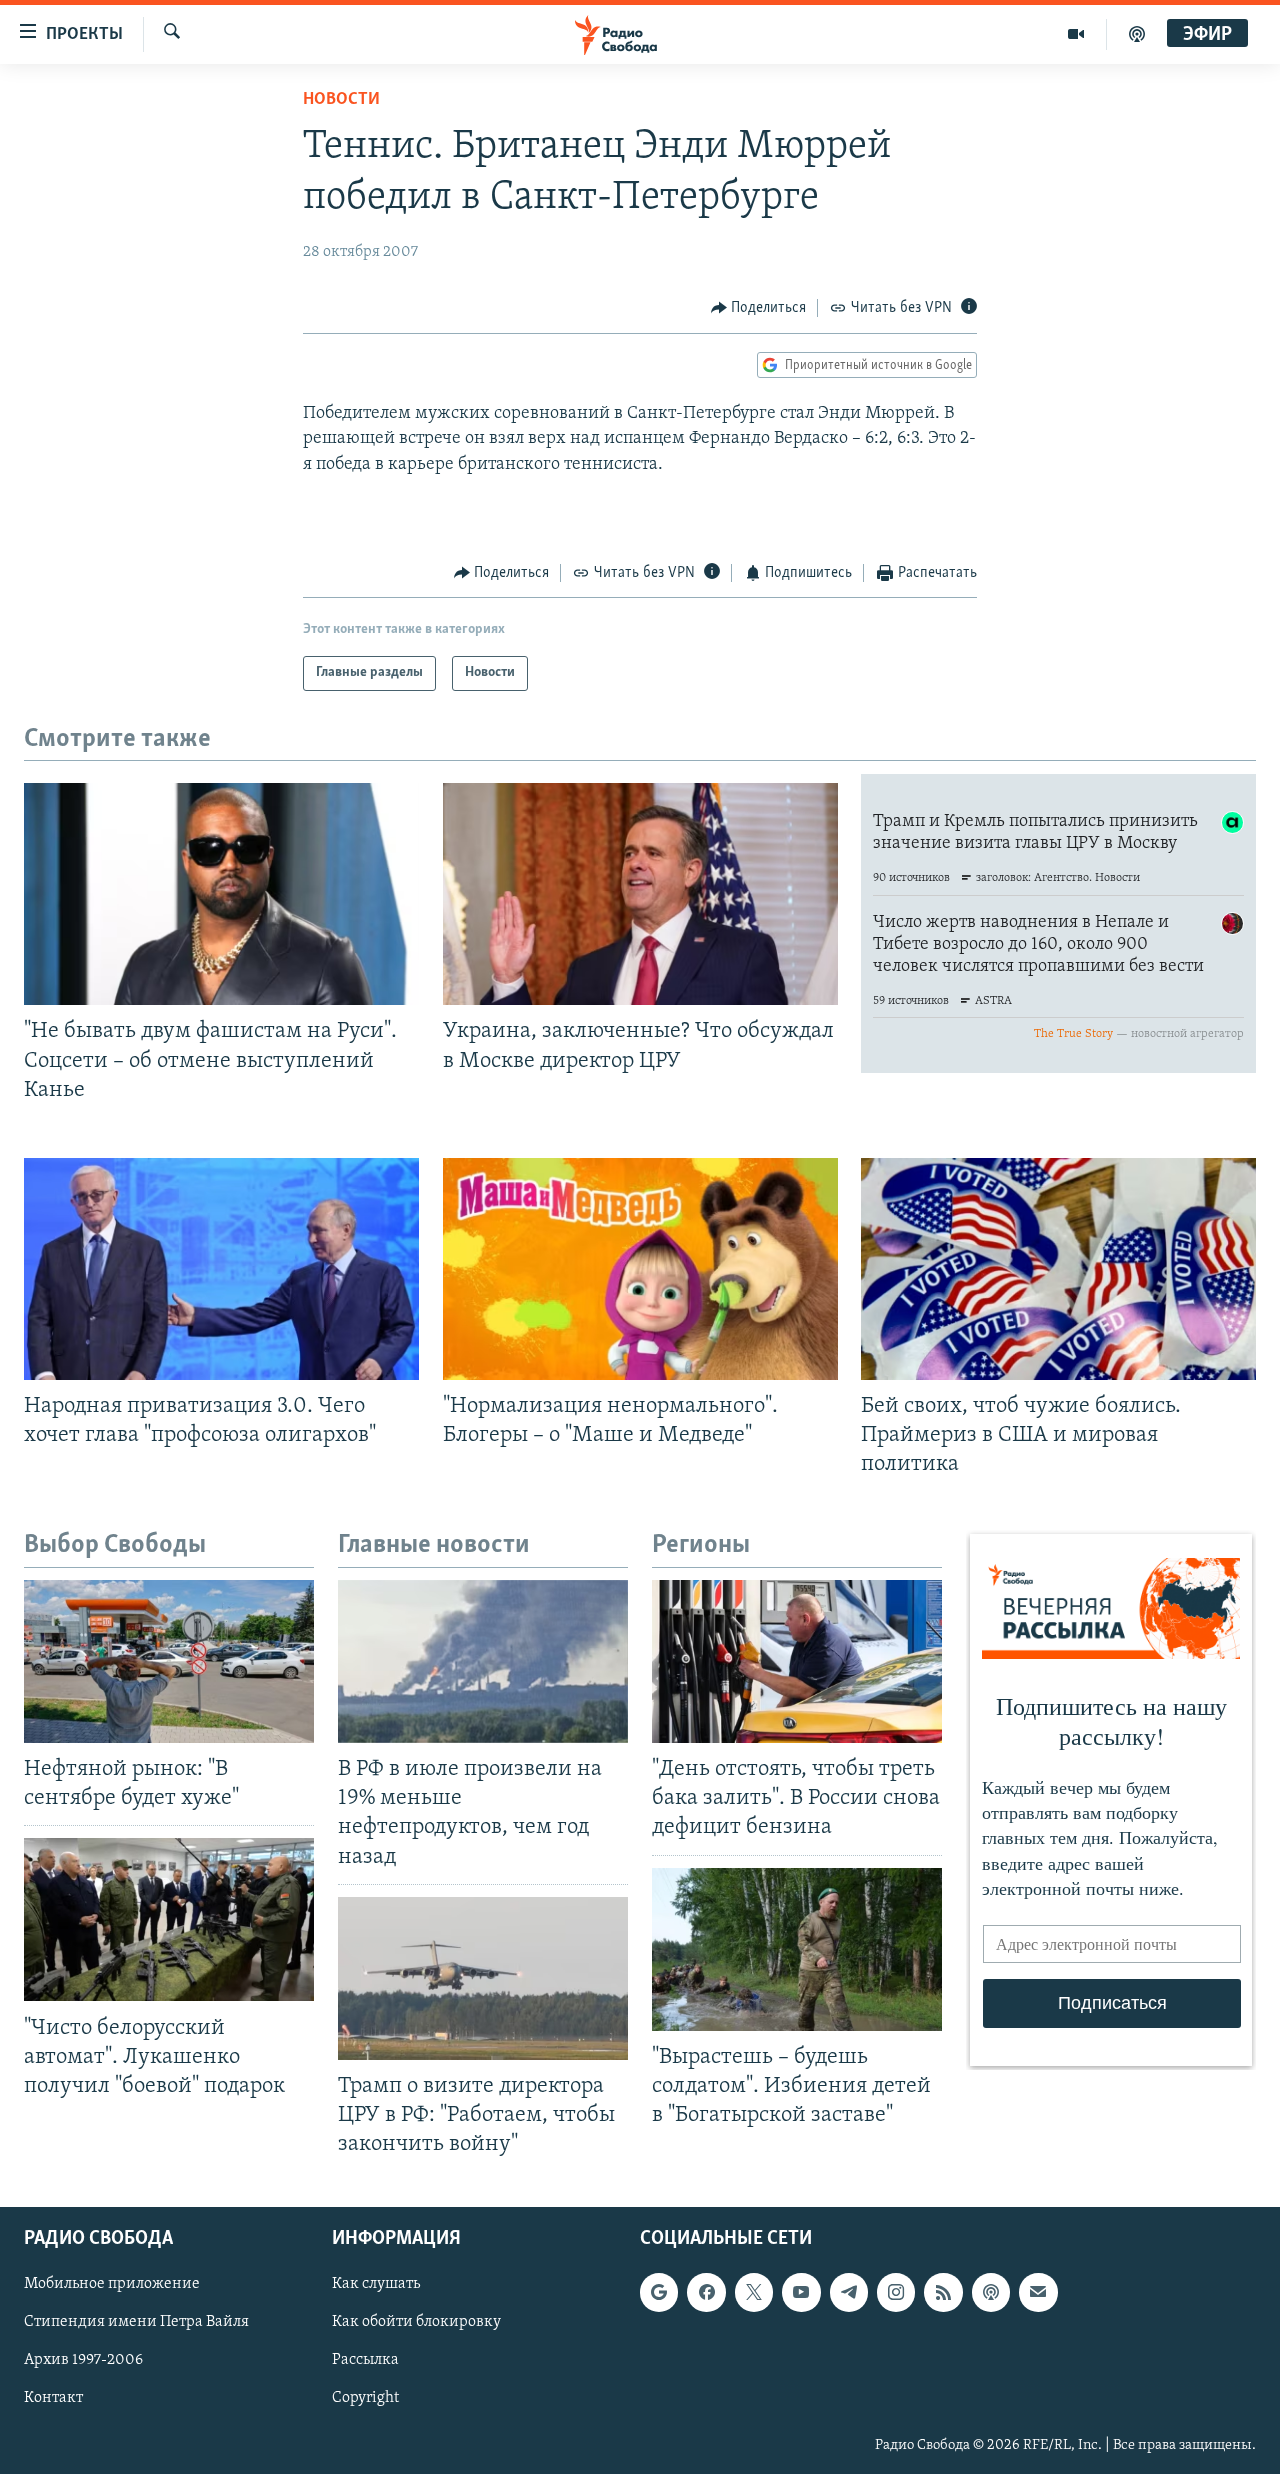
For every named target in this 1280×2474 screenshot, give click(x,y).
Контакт (53, 2399)
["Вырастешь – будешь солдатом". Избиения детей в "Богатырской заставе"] (797, 1949)
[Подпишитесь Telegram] (849, 2292)
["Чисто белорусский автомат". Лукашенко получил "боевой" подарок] (169, 1919)
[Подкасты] (991, 2292)
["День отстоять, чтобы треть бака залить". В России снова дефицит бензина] (797, 1661)
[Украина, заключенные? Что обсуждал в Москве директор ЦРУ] (640, 894)
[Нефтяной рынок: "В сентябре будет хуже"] (169, 1661)
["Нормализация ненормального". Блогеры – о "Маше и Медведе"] (640, 1269)
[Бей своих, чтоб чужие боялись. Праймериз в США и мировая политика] (1058, 1269)
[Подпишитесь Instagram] (896, 2292)
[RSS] (943, 2292)
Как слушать (376, 2284)
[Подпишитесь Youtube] (801, 2292)
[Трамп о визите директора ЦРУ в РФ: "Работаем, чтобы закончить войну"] (483, 1978)
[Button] (759, 308)
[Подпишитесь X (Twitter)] (754, 2292)
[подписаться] (1038, 2292)
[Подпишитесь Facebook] (706, 2292)
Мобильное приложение (112, 2284)
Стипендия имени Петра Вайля (136, 2323)
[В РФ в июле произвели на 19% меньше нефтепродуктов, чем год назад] (483, 1661)
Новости (341, 100)
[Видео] (1076, 34)
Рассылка (365, 2361)
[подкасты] (1137, 34)
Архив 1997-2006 (83, 2361)
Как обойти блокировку (416, 2323)
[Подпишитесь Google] (659, 2292)
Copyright (365, 2399)
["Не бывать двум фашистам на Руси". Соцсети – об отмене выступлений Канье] (221, 894)
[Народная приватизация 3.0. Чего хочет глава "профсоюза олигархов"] (221, 1269)
